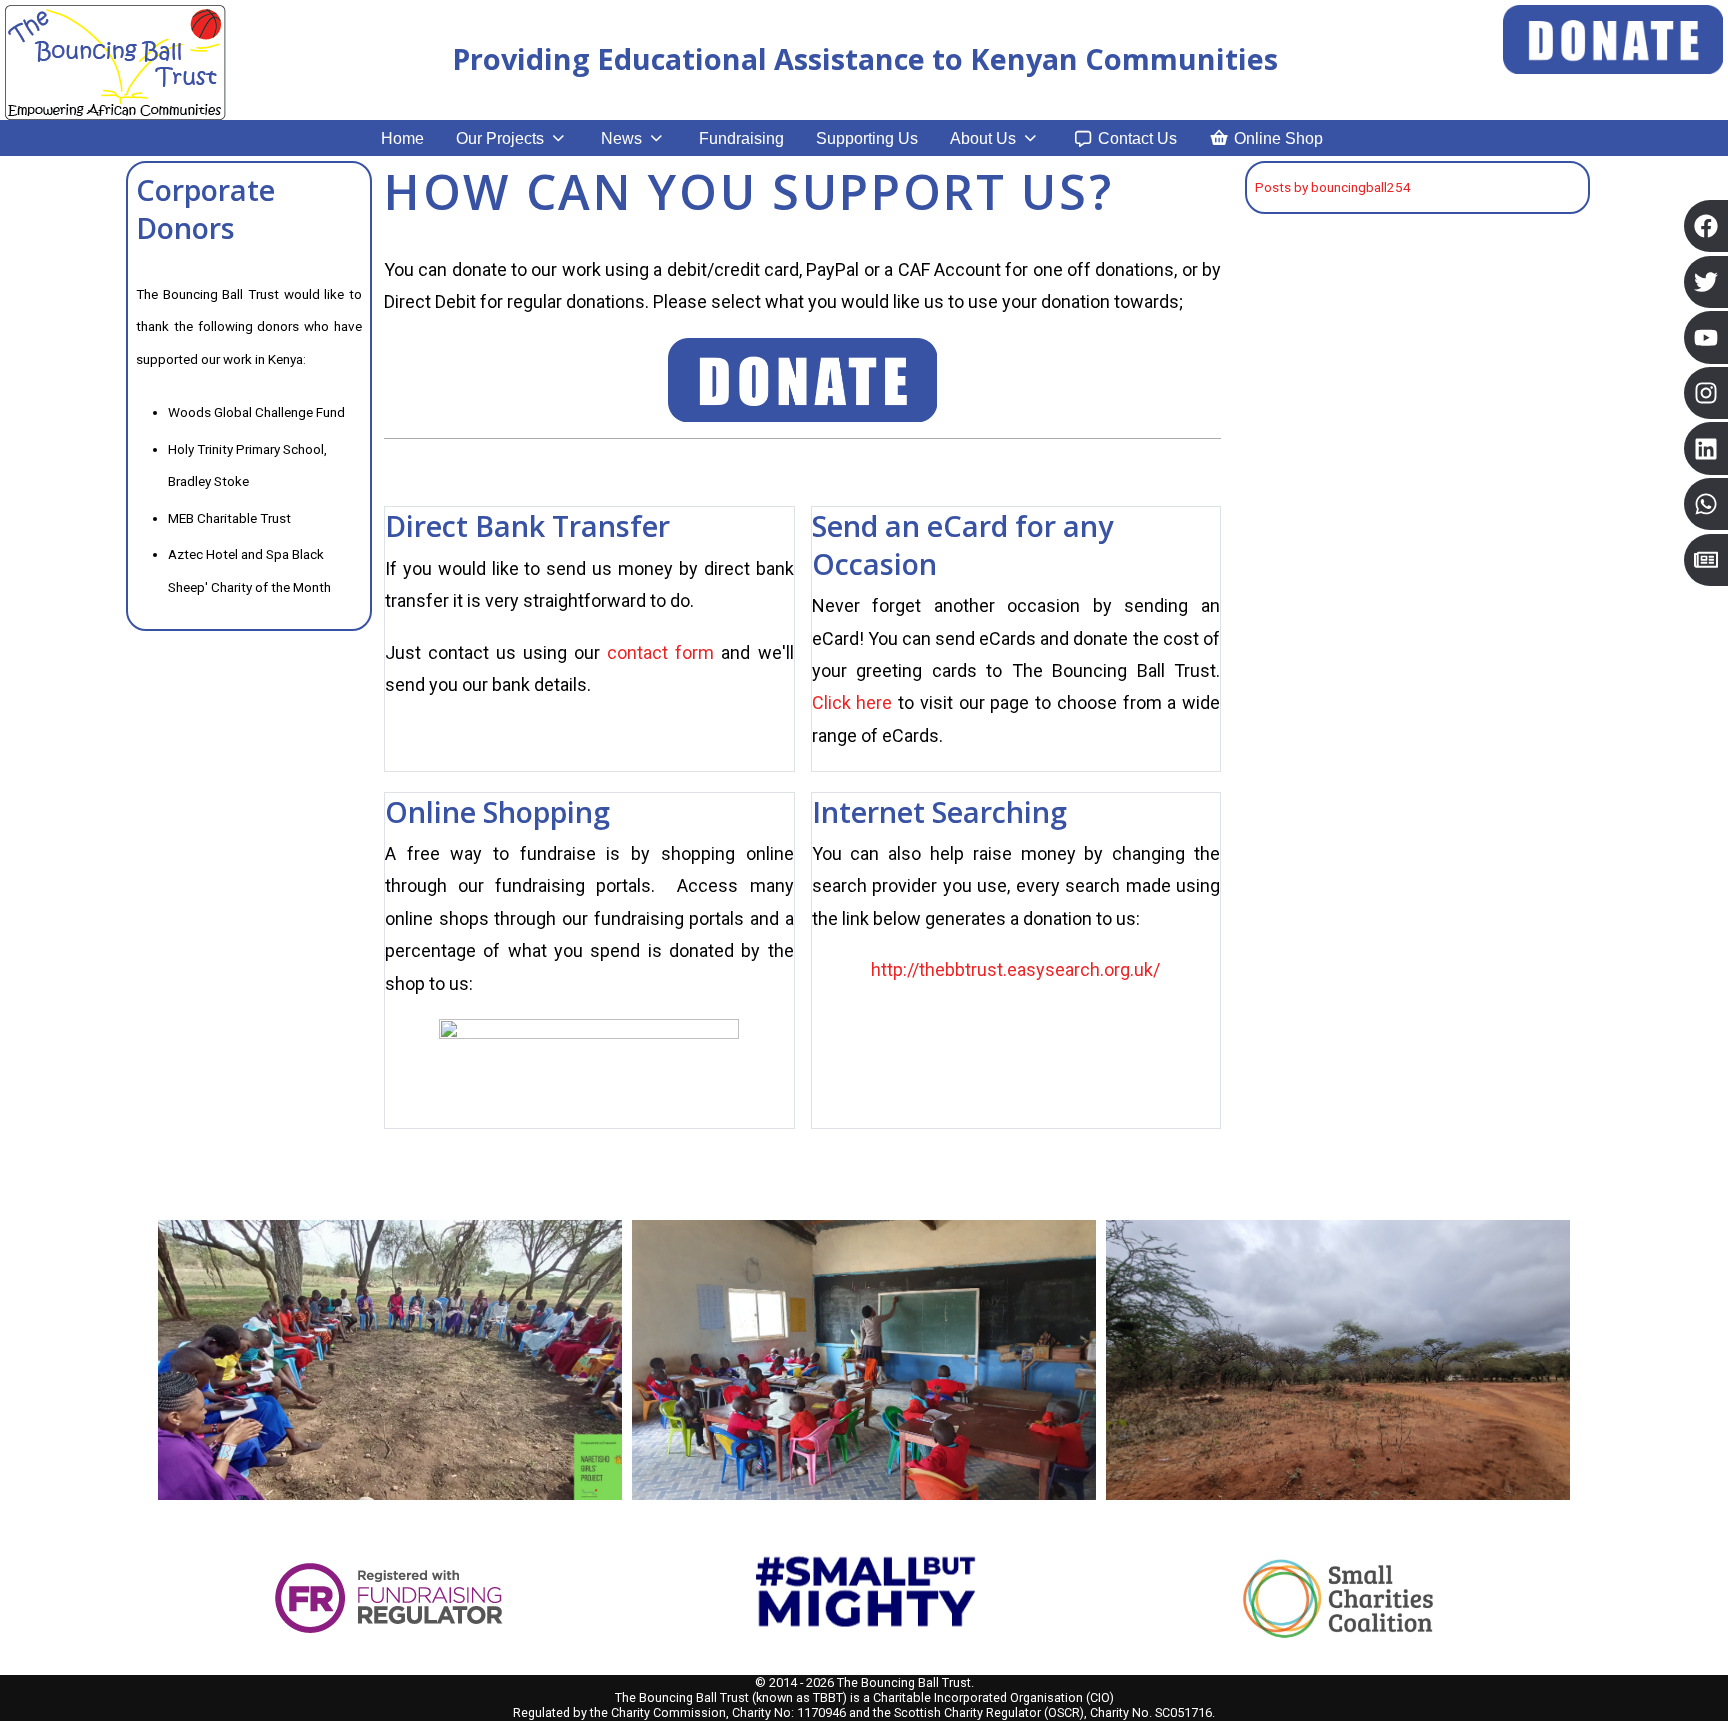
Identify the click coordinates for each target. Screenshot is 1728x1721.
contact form (660, 652)
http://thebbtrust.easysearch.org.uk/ (1015, 969)
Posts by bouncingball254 (1333, 187)
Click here (852, 702)
